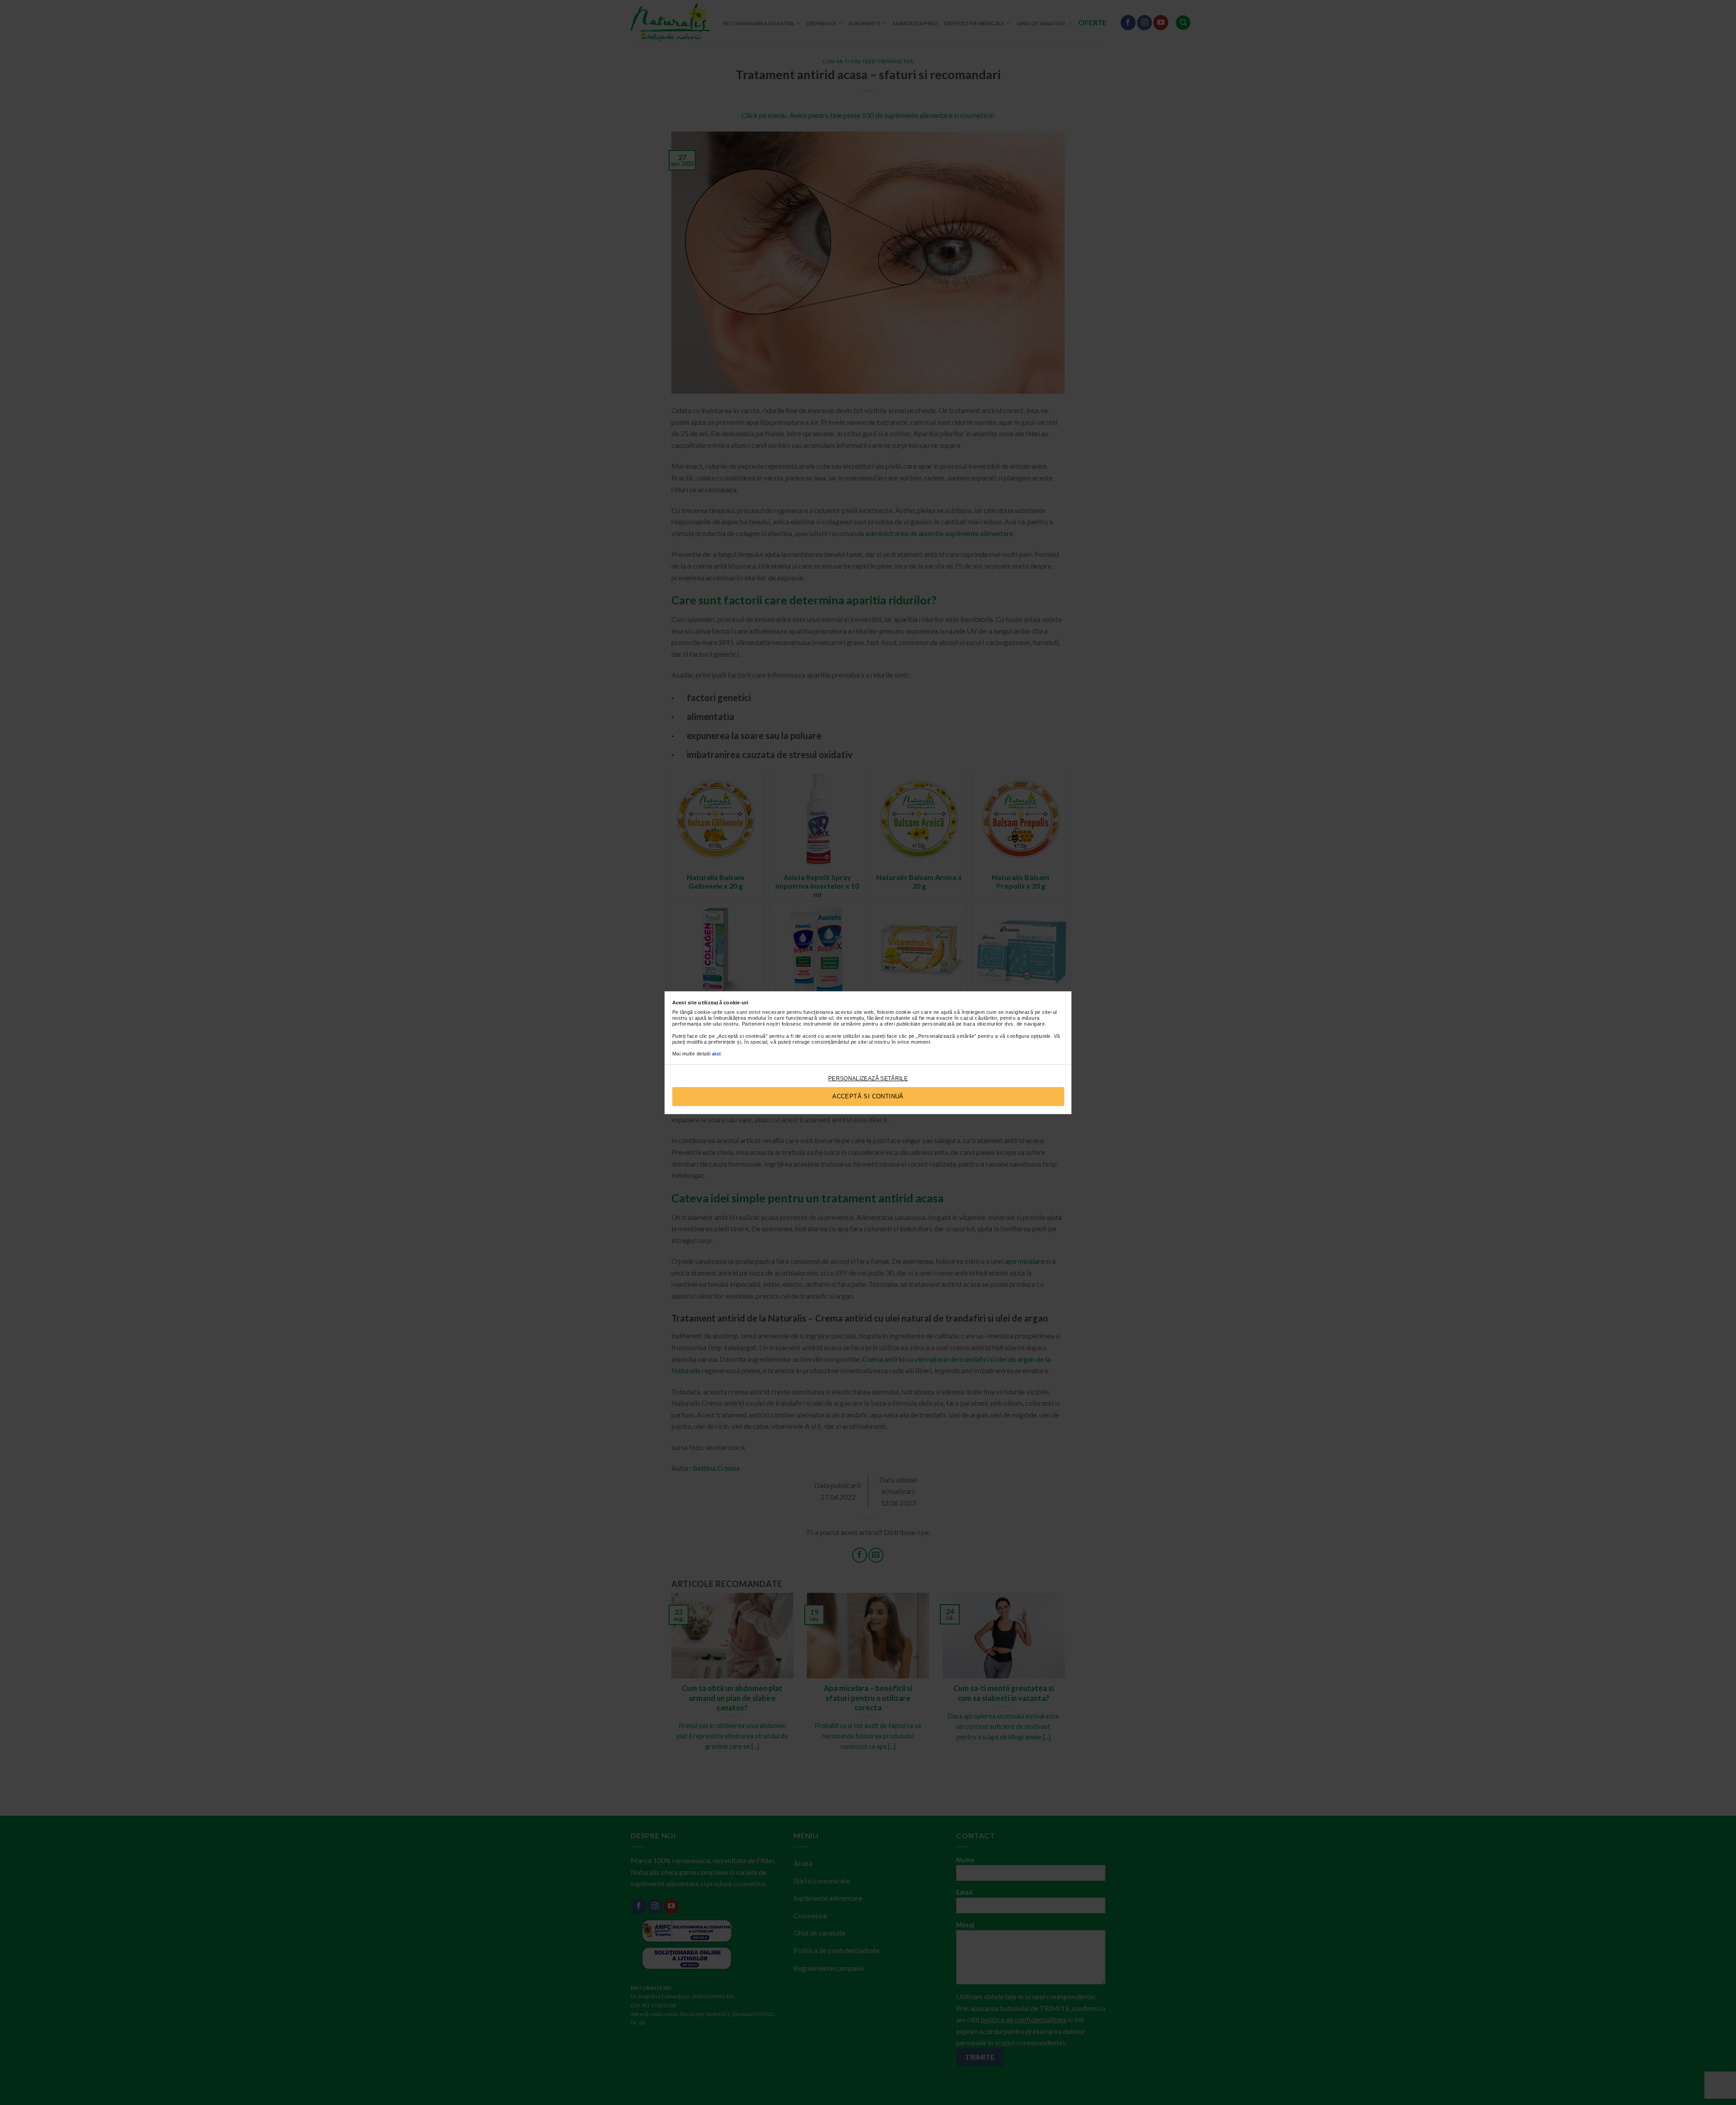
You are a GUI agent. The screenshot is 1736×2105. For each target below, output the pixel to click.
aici (717, 1054)
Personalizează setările (868, 1078)
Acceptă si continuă (868, 1096)
